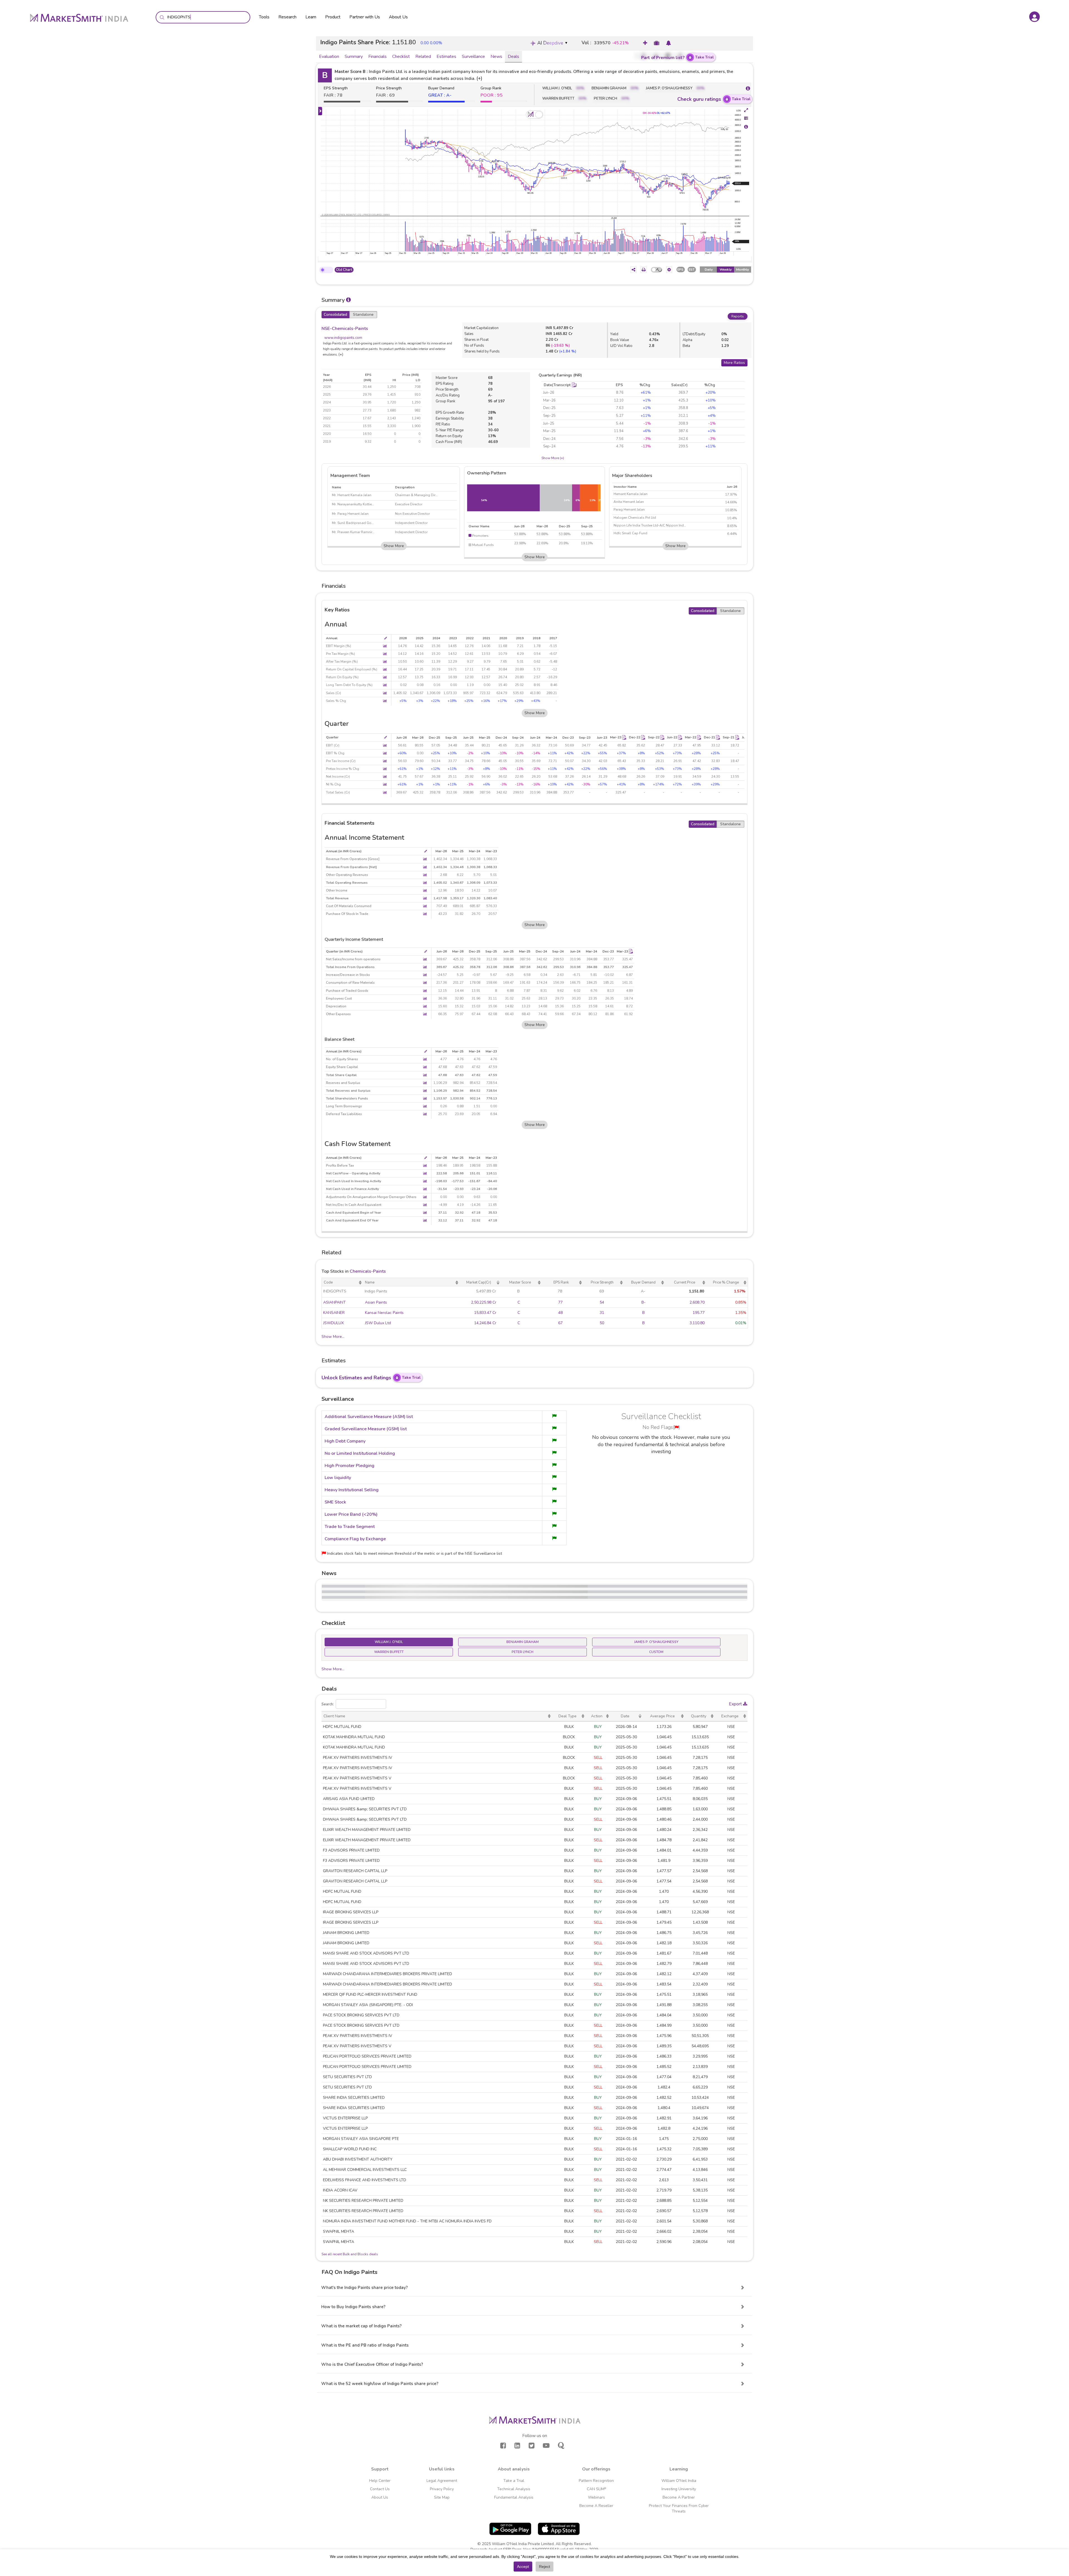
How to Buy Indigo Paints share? (353, 2307)
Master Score (520, 1282)
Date (625, 1716)
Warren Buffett (389, 1652)
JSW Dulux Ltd (378, 1323)
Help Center (380, 2481)
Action (597, 1716)
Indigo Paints (376, 1291)
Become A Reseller (596, 2506)
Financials (377, 57)
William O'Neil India (679, 2481)
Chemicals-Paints (368, 1271)
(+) (479, 78)
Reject (545, 2567)
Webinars (596, 2497)
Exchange (730, 1716)
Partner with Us (365, 17)
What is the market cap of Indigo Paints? (361, 2326)
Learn (311, 17)
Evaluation (329, 57)
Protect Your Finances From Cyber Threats (679, 2508)
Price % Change (726, 1282)
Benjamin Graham (523, 1642)
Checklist (401, 57)
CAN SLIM (596, 2489)
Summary (354, 57)
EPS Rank (561, 1282)
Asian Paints (376, 1302)
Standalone (363, 314)
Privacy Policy (442, 2489)
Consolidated (335, 314)
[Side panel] (320, 111)
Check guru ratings (714, 99)
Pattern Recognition (596, 2481)
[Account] (1034, 17)
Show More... (333, 1337)
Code (328, 1282)
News (496, 57)
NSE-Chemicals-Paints (345, 329)
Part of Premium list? (677, 57)
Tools (264, 17)
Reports (738, 316)
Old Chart (344, 270)
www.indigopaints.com (343, 338)
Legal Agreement (442, 2481)
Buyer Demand (643, 1282)
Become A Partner (679, 2497)
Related (423, 57)
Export (736, 1704)
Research (287, 17)
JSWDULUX (334, 1323)
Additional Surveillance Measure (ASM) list (369, 1417)
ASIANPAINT (334, 1302)
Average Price (662, 1716)
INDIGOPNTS (335, 1291)
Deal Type (567, 1716)
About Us (398, 17)
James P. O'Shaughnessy (656, 1642)
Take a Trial (514, 2481)
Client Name (334, 1716)
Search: (328, 1704)
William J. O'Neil (389, 1642)
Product (333, 17)
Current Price (685, 1282)
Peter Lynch (523, 1652)
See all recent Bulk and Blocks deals (350, 2254)
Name (370, 1282)
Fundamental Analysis (514, 2497)
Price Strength (602, 1282)
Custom (656, 1652)
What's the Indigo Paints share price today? (365, 2288)
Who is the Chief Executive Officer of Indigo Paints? (372, 2364)
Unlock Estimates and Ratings (371, 1378)
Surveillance (473, 57)
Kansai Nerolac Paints (384, 1313)
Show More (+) (553, 458)
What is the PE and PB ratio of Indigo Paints (365, 2345)
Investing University (679, 2489)
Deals (513, 57)
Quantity (699, 1716)
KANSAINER (334, 1313)
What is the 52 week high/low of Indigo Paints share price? (380, 2384)
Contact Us (380, 2489)
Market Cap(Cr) (479, 1282)
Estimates (446, 57)
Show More (394, 546)
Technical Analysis (514, 2489)
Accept (523, 2567)
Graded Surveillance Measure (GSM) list (366, 1429)
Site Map (442, 2497)
